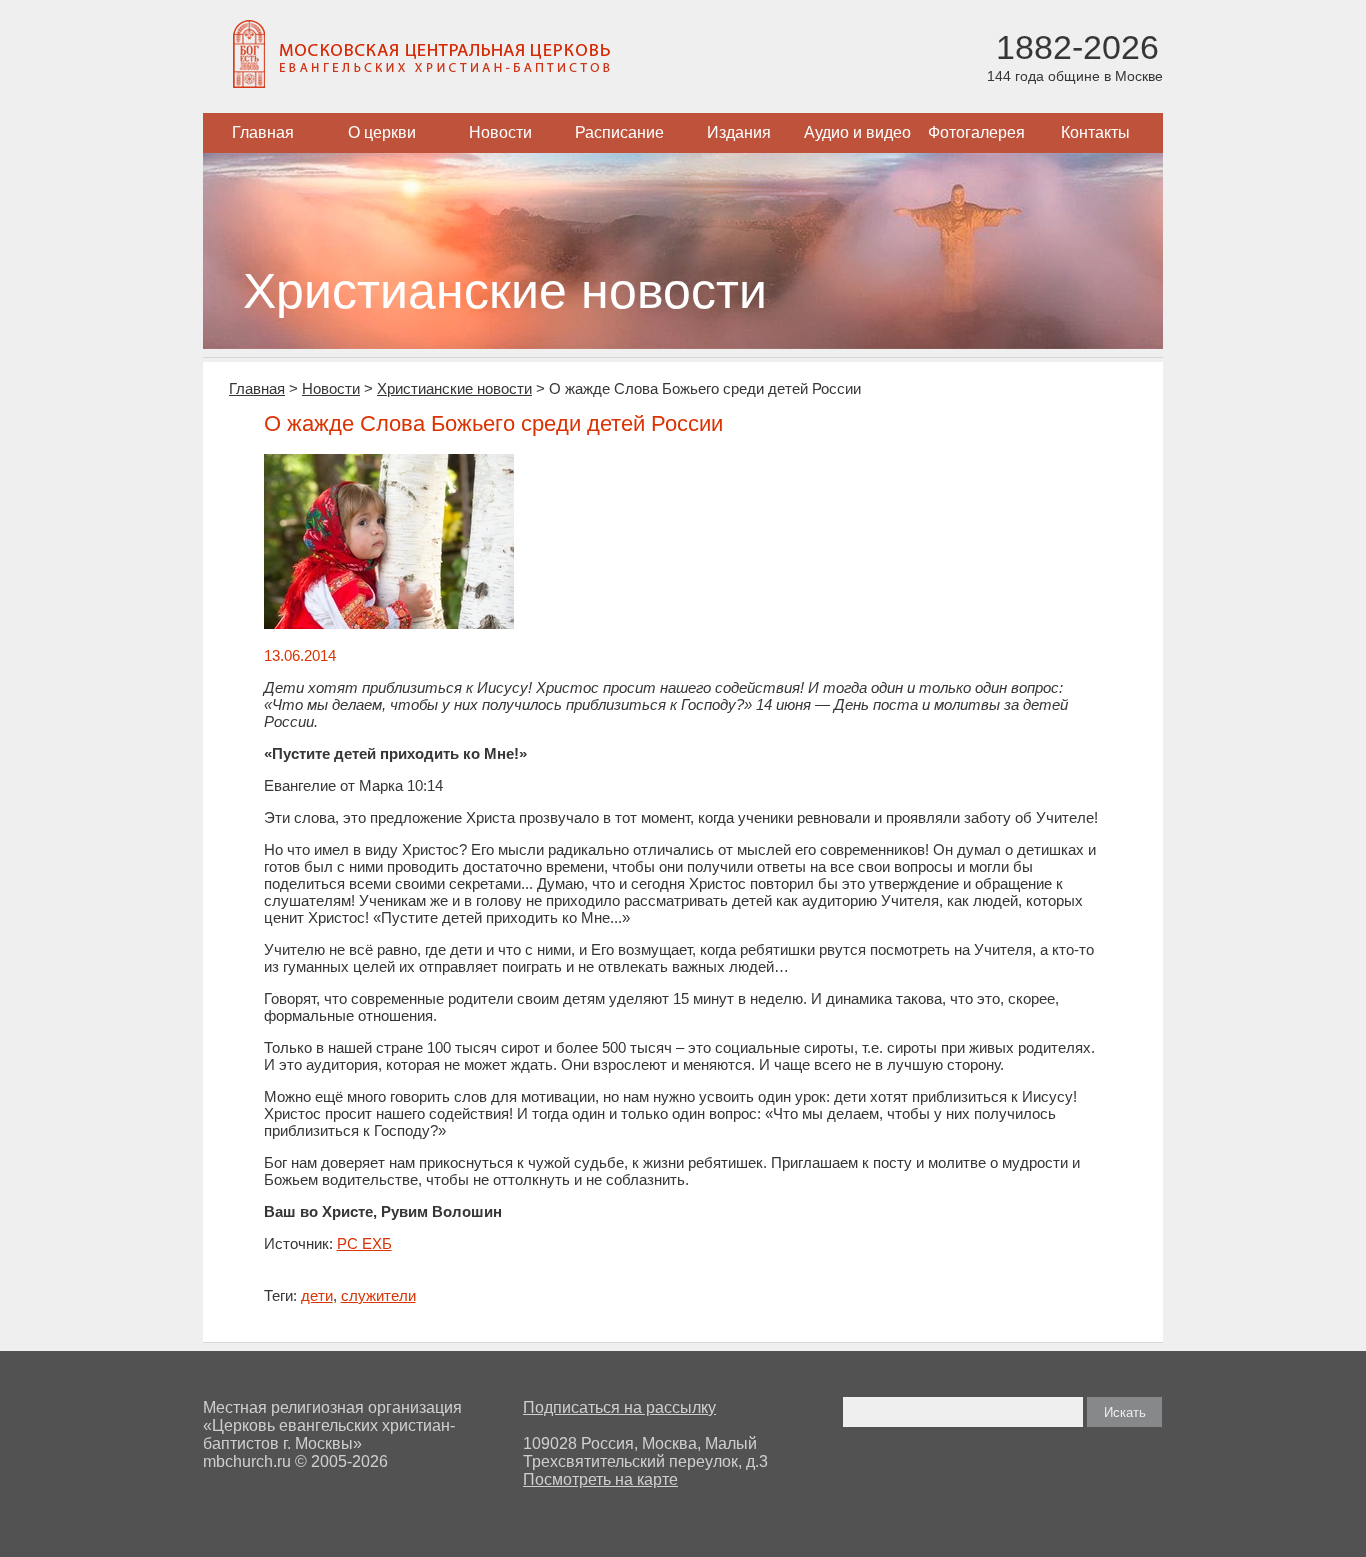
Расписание (619, 132)
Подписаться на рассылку (619, 1407)
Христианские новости (454, 388)
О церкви (382, 132)
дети (317, 1295)
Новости (500, 132)
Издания (739, 132)
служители (378, 1295)
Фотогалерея (976, 132)
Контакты (1095, 132)
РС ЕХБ (364, 1243)
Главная (263, 132)
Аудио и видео (857, 132)
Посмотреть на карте (600, 1479)
